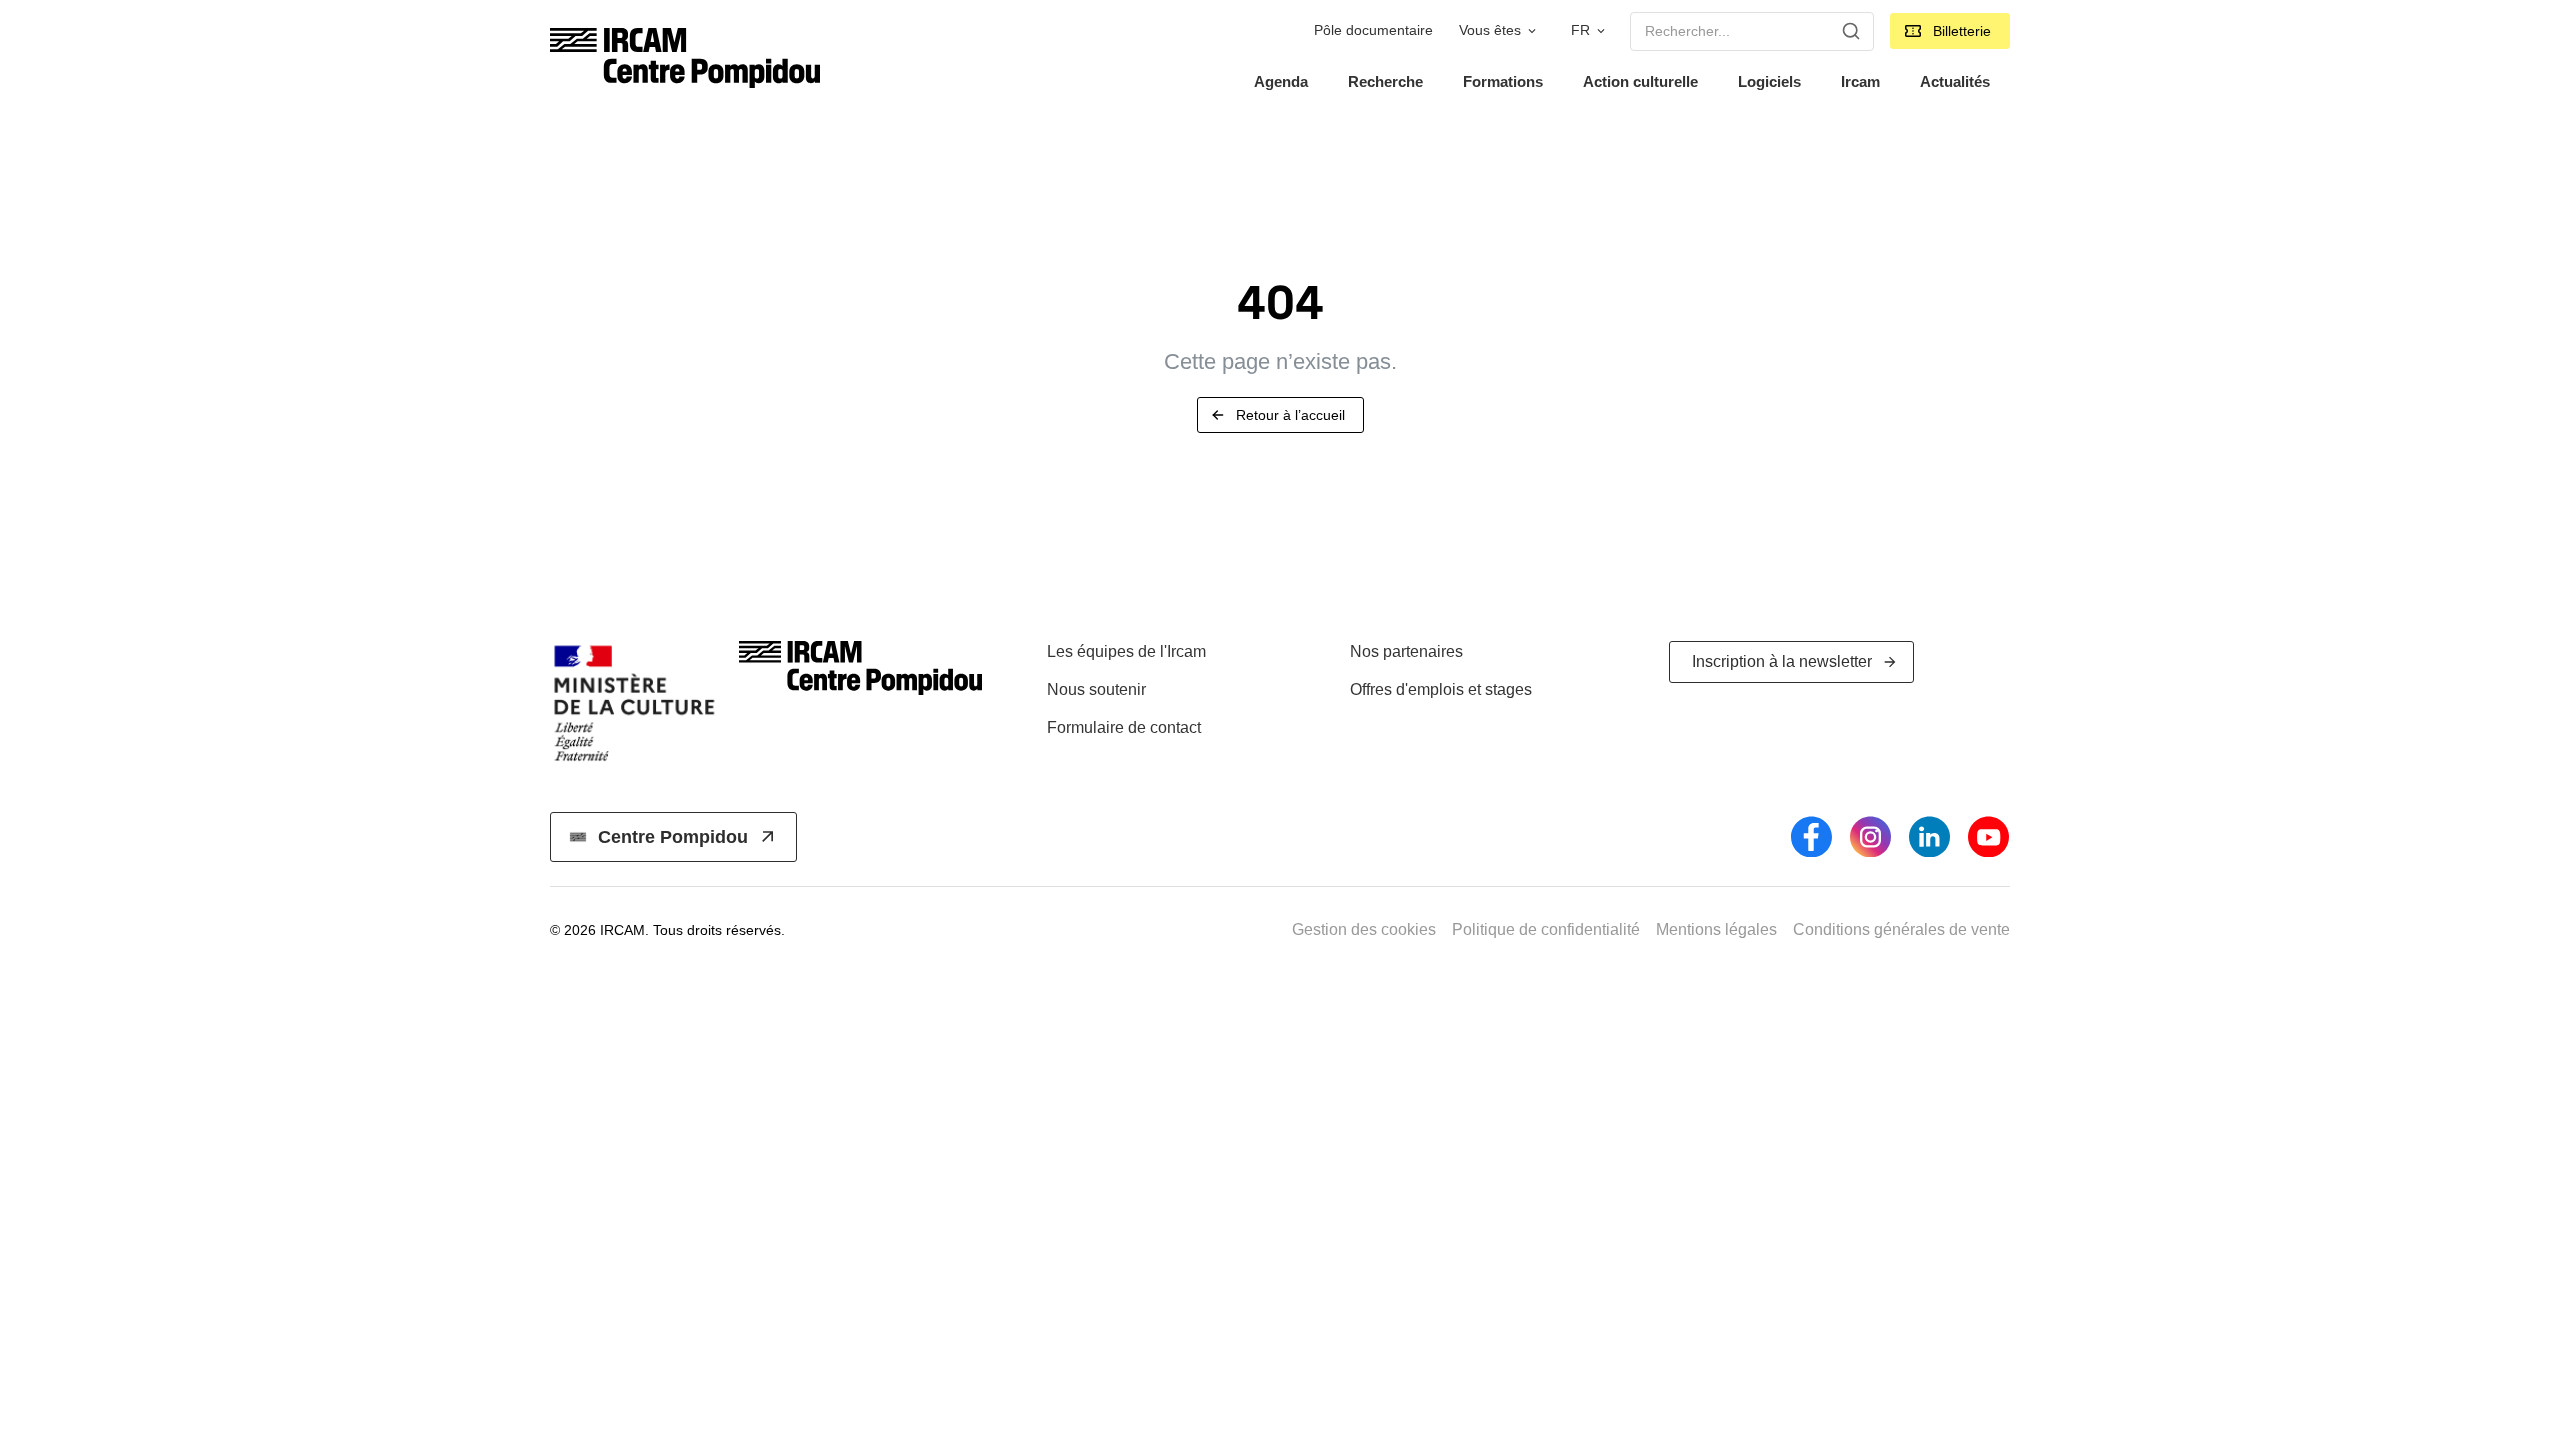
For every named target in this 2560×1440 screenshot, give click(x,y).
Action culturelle (1640, 81)
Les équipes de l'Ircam (1126, 651)
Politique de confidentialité (1546, 929)
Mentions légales (1716, 929)
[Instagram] (1870, 836)
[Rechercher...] (1851, 31)
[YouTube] (1988, 836)
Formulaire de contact (1124, 727)
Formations (1503, 81)
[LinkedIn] (1929, 836)
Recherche (1385, 81)
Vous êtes (1490, 30)
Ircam (1860, 81)
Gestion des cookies (1364, 929)
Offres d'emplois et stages (1441, 689)
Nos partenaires (1406, 651)
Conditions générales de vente (1901, 929)
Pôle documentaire (1373, 30)
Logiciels (1769, 81)
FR (1580, 30)
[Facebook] (1811, 836)
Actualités (1955, 81)
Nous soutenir (1096, 689)
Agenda (1281, 81)
